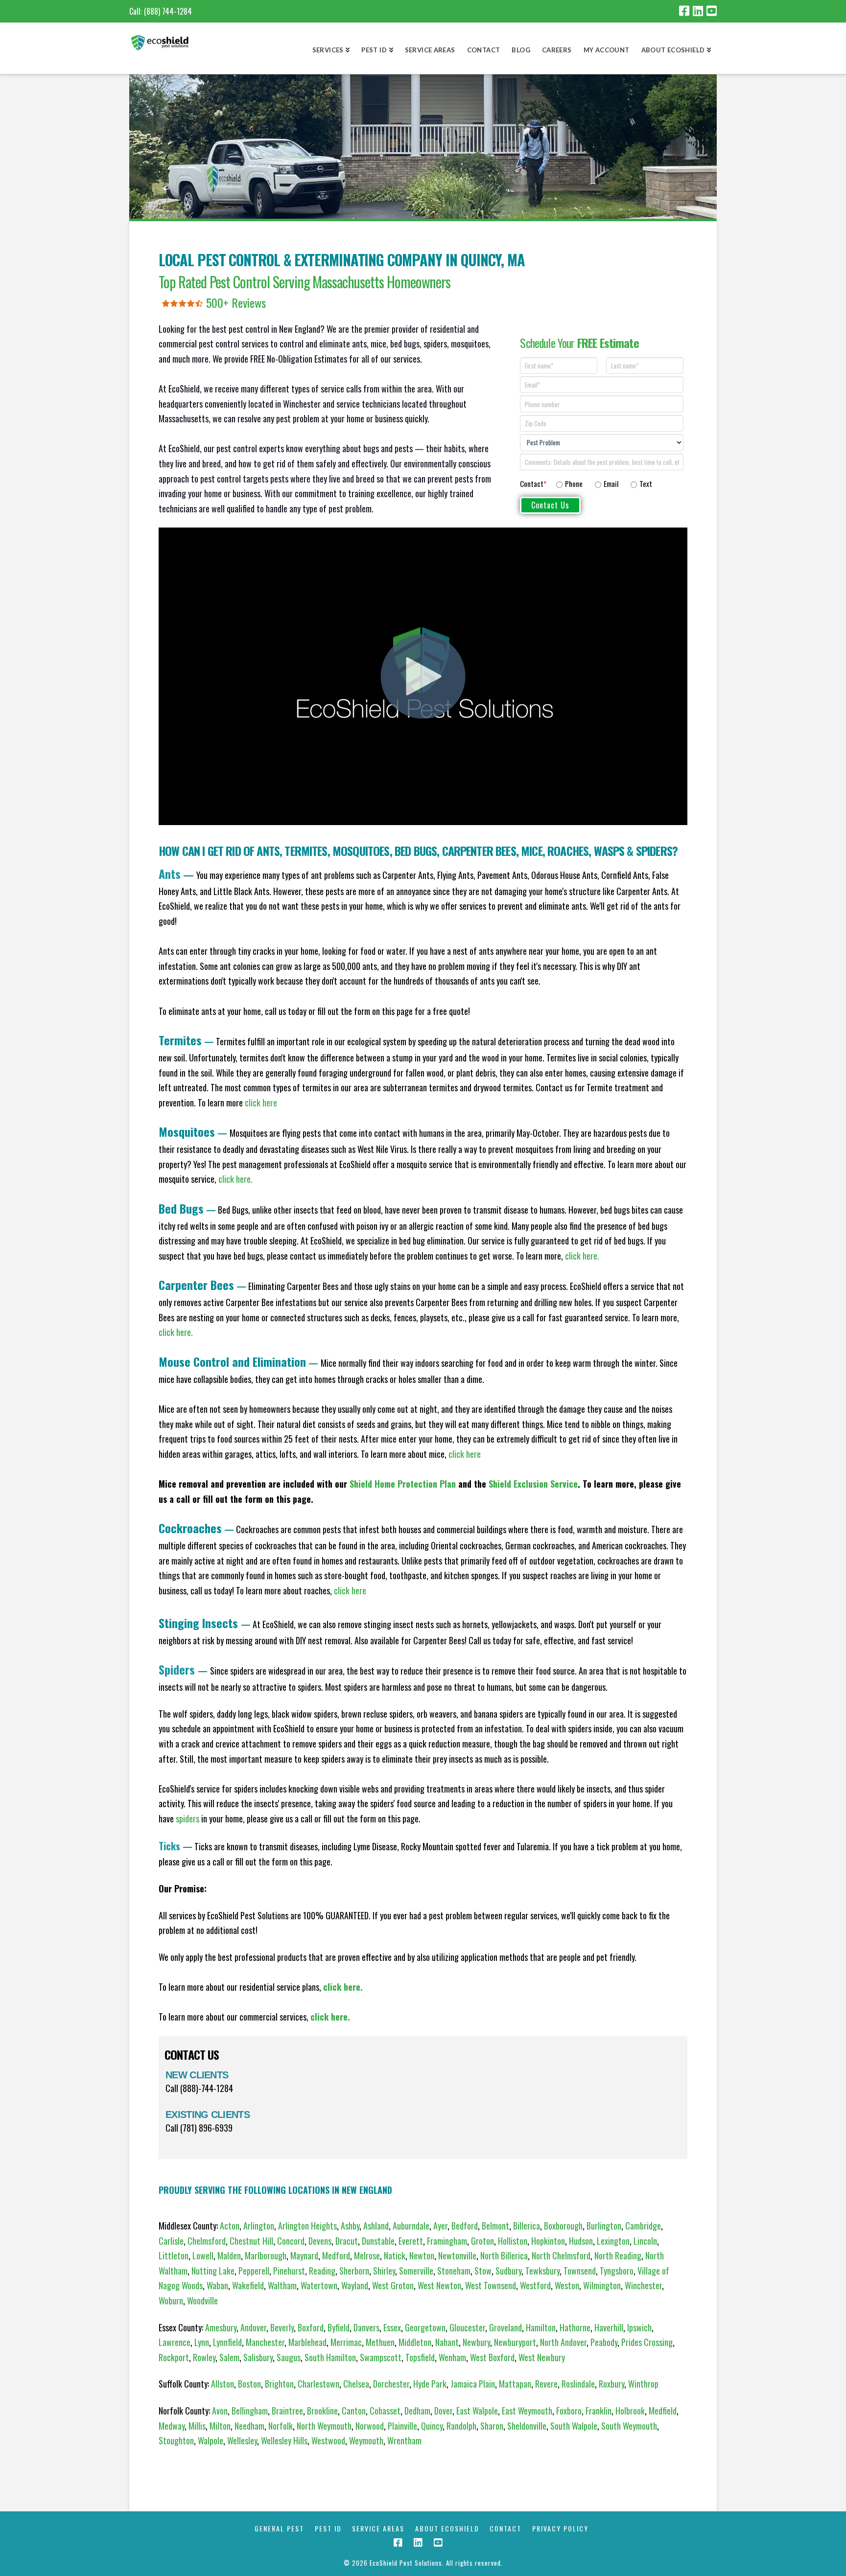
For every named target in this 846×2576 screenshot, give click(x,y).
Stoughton (176, 2440)
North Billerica (504, 2255)
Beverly (282, 2327)
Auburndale (411, 2226)
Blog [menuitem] (521, 50)
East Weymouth (527, 2411)
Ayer (440, 2226)
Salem (229, 2357)
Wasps (611, 851)
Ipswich (639, 2327)
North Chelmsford (561, 2255)
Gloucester (467, 2327)
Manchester (265, 2342)
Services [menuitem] (328, 50)
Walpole (211, 2440)
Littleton (174, 2255)
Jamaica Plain (473, 2384)
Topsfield (420, 2357)
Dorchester (391, 2384)
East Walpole (477, 2411)
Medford (336, 2255)
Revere (546, 2384)
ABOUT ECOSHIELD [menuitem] (447, 2529)
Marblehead (307, 2342)
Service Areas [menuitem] (430, 50)
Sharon (492, 2426)
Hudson (581, 2241)
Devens (320, 2241)
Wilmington (602, 2285)
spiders (188, 1818)
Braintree (287, 2411)
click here (465, 1454)
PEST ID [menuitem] (328, 2529)
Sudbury (508, 2271)
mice (532, 851)
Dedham (417, 2411)
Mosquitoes (361, 851)
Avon (220, 2411)
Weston (567, 2285)
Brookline (322, 2411)
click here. (235, 1179)
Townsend (580, 2271)
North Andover (563, 2342)
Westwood (328, 2440)
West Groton (393, 2285)
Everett (411, 2241)
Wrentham (404, 2440)
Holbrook (630, 2411)
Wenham (452, 2357)
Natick (395, 2255)
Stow (483, 2271)
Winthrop (643, 2384)
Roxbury (611, 2384)
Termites (306, 851)
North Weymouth (324, 2426)
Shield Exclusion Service (533, 1484)
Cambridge (643, 2226)
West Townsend (491, 2285)
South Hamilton (330, 2357)
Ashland (376, 2226)
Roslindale (578, 2384)
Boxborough (563, 2226)
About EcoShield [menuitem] (673, 50)
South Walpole (574, 2426)
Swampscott (381, 2357)
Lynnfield (227, 2342)
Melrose (367, 2255)
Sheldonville (527, 2426)
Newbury (476, 2342)
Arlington (259, 2226)
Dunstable (378, 2241)
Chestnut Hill (251, 2241)
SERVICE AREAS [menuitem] (378, 2529)
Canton (354, 2411)
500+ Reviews (236, 302)
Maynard (304, 2255)
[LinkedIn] (698, 11)
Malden (229, 2255)
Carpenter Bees (479, 851)
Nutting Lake (213, 2271)
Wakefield (248, 2285)
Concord (291, 2241)
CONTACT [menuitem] (505, 2529)
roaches (568, 851)
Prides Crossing (647, 2342)
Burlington (604, 2226)
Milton (220, 2426)
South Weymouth (629, 2426)
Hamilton (541, 2327)
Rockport (174, 2357)
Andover (253, 2327)
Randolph (461, 2426)
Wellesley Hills (284, 2440)
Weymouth (366, 2440)
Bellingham (250, 2411)
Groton (482, 2241)
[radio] (569, 484)
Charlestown (318, 2384)
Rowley (204, 2357)
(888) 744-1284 (168, 11)
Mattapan (515, 2384)
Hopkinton (548, 2241)
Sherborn (354, 2271)
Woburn (171, 2300)
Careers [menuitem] (557, 50)
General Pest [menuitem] (279, 2529)
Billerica (527, 2226)
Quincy (432, 2426)
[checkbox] (617, 482)
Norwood (370, 2426)
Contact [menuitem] (484, 50)
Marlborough (266, 2255)
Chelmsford (207, 2241)
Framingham (447, 2241)
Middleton (415, 2342)
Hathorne (575, 2327)
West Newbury (542, 2357)
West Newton (439, 2285)
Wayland (355, 2285)
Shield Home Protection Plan (403, 1484)
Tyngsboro (617, 2271)
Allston (223, 2384)
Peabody (604, 2342)
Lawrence (175, 2342)
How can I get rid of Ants (219, 851)
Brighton (279, 2384)
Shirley (384, 2271)
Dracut (347, 2241)
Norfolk (281, 2426)
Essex (392, 2327)
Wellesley (242, 2440)
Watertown (319, 2285)
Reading (322, 2271)
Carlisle (171, 2241)
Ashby (350, 2226)
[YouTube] (712, 11)
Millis (197, 2426)
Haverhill (609, 2327)
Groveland (505, 2327)
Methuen (380, 2342)
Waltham (282, 2285)
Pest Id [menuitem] (374, 50)
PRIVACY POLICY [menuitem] (560, 2529)
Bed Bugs (416, 851)
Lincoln (645, 2241)
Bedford (465, 2226)
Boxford (311, 2327)
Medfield (663, 2411)
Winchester (643, 2285)
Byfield (339, 2327)
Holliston (513, 2241)
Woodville (202, 2300)
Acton (230, 2226)
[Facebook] (684, 11)
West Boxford (492, 2357)
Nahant (447, 2342)
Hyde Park (430, 2384)
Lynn (202, 2342)
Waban (217, 2285)
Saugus (289, 2357)
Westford (535, 2285)
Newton (422, 2255)
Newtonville (457, 2255)
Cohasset (385, 2411)
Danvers (366, 2327)
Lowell (203, 2255)
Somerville (416, 2271)
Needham (249, 2426)
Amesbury (221, 2327)
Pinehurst (289, 2271)
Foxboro (569, 2411)
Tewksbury (542, 2271)
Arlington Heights (307, 2226)
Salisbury (258, 2357)
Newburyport (515, 2342)
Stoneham (454, 2271)
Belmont (495, 2226)
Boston (249, 2384)
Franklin (599, 2411)
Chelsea (356, 2384)
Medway (172, 2426)
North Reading (618, 2255)
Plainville (402, 2426)
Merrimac (346, 2342)
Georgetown (425, 2327)
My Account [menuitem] (607, 50)
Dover (443, 2411)
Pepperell (254, 2271)
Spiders (654, 851)
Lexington (613, 2241)
